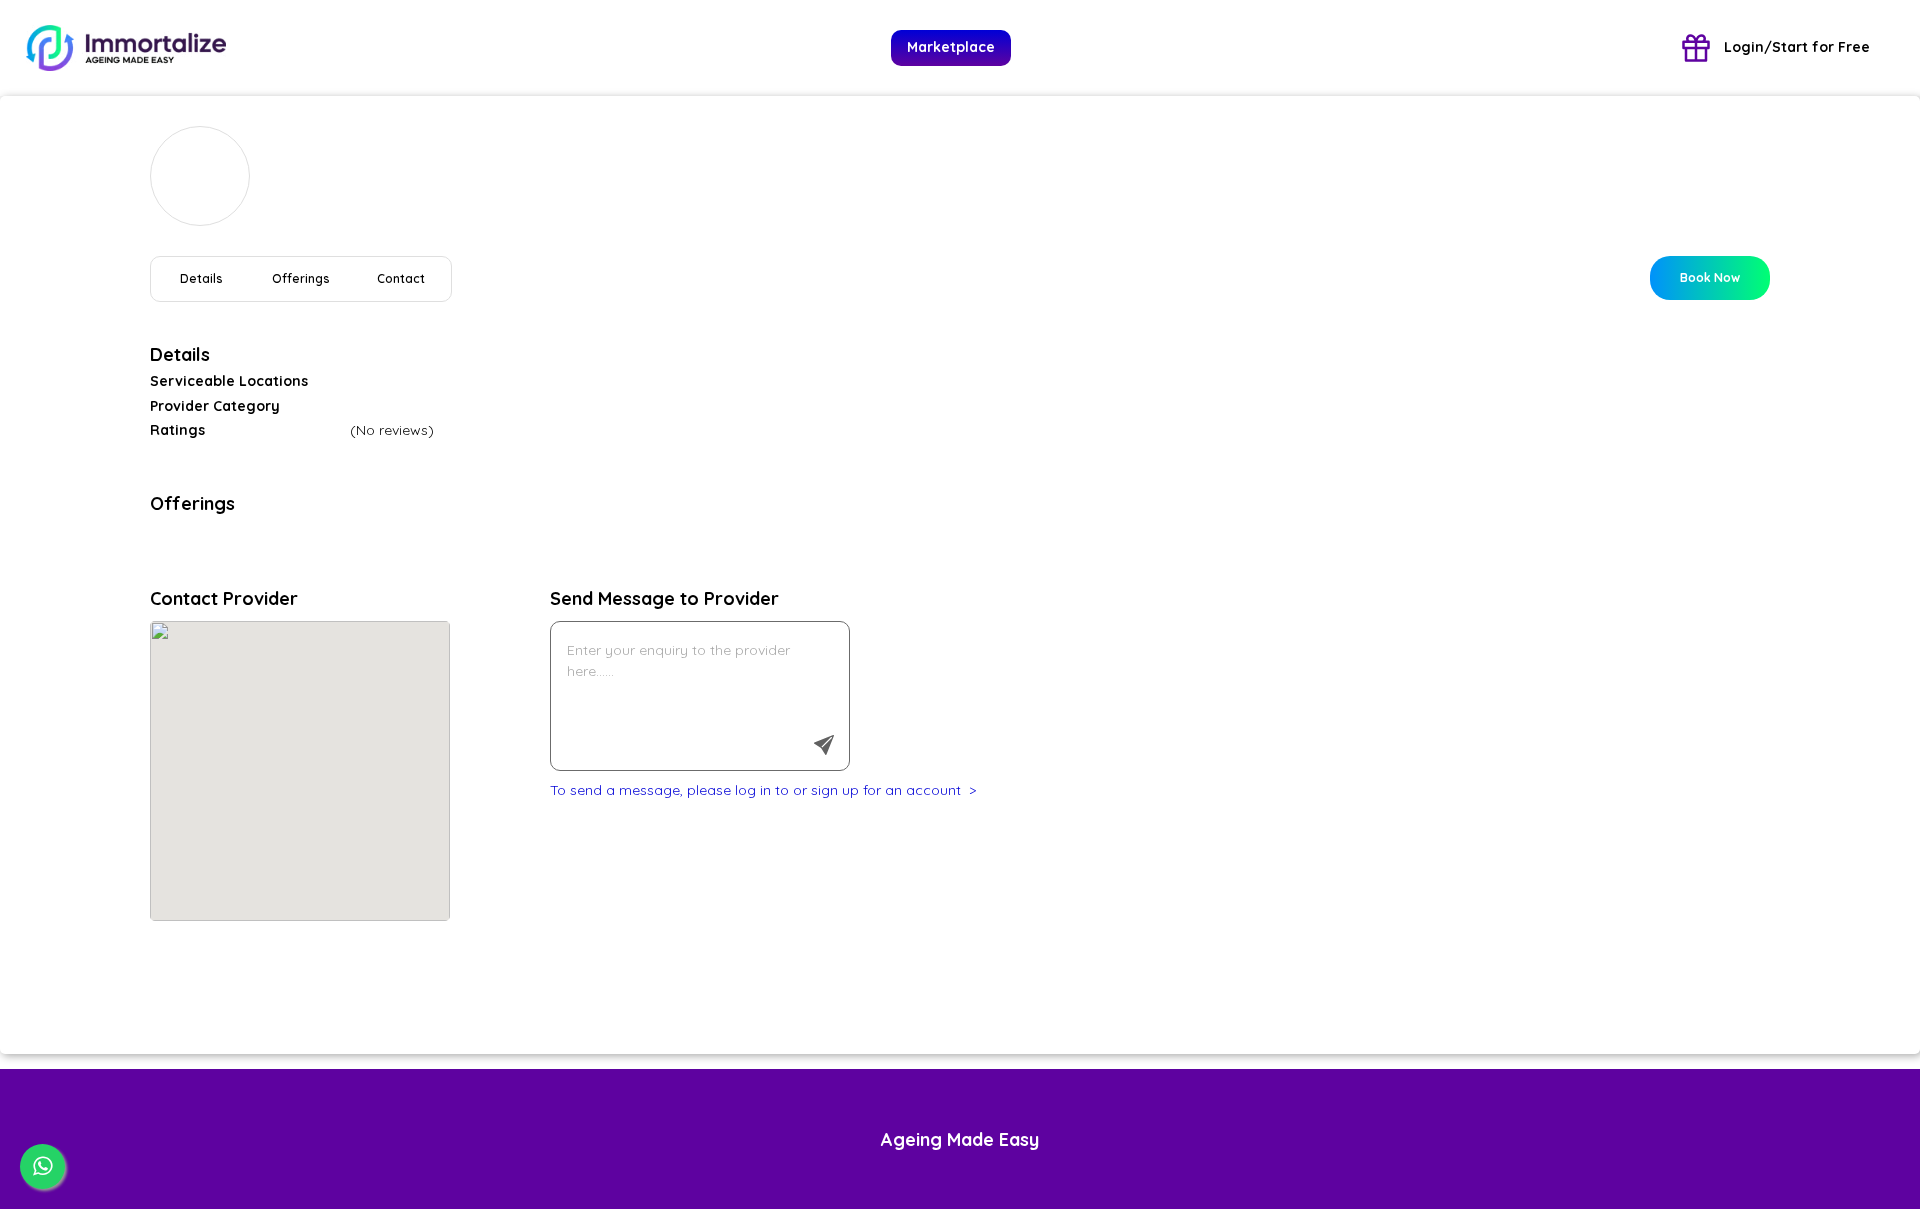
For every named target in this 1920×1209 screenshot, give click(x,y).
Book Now (1710, 277)
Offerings (301, 278)
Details (201, 278)
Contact (401, 278)
